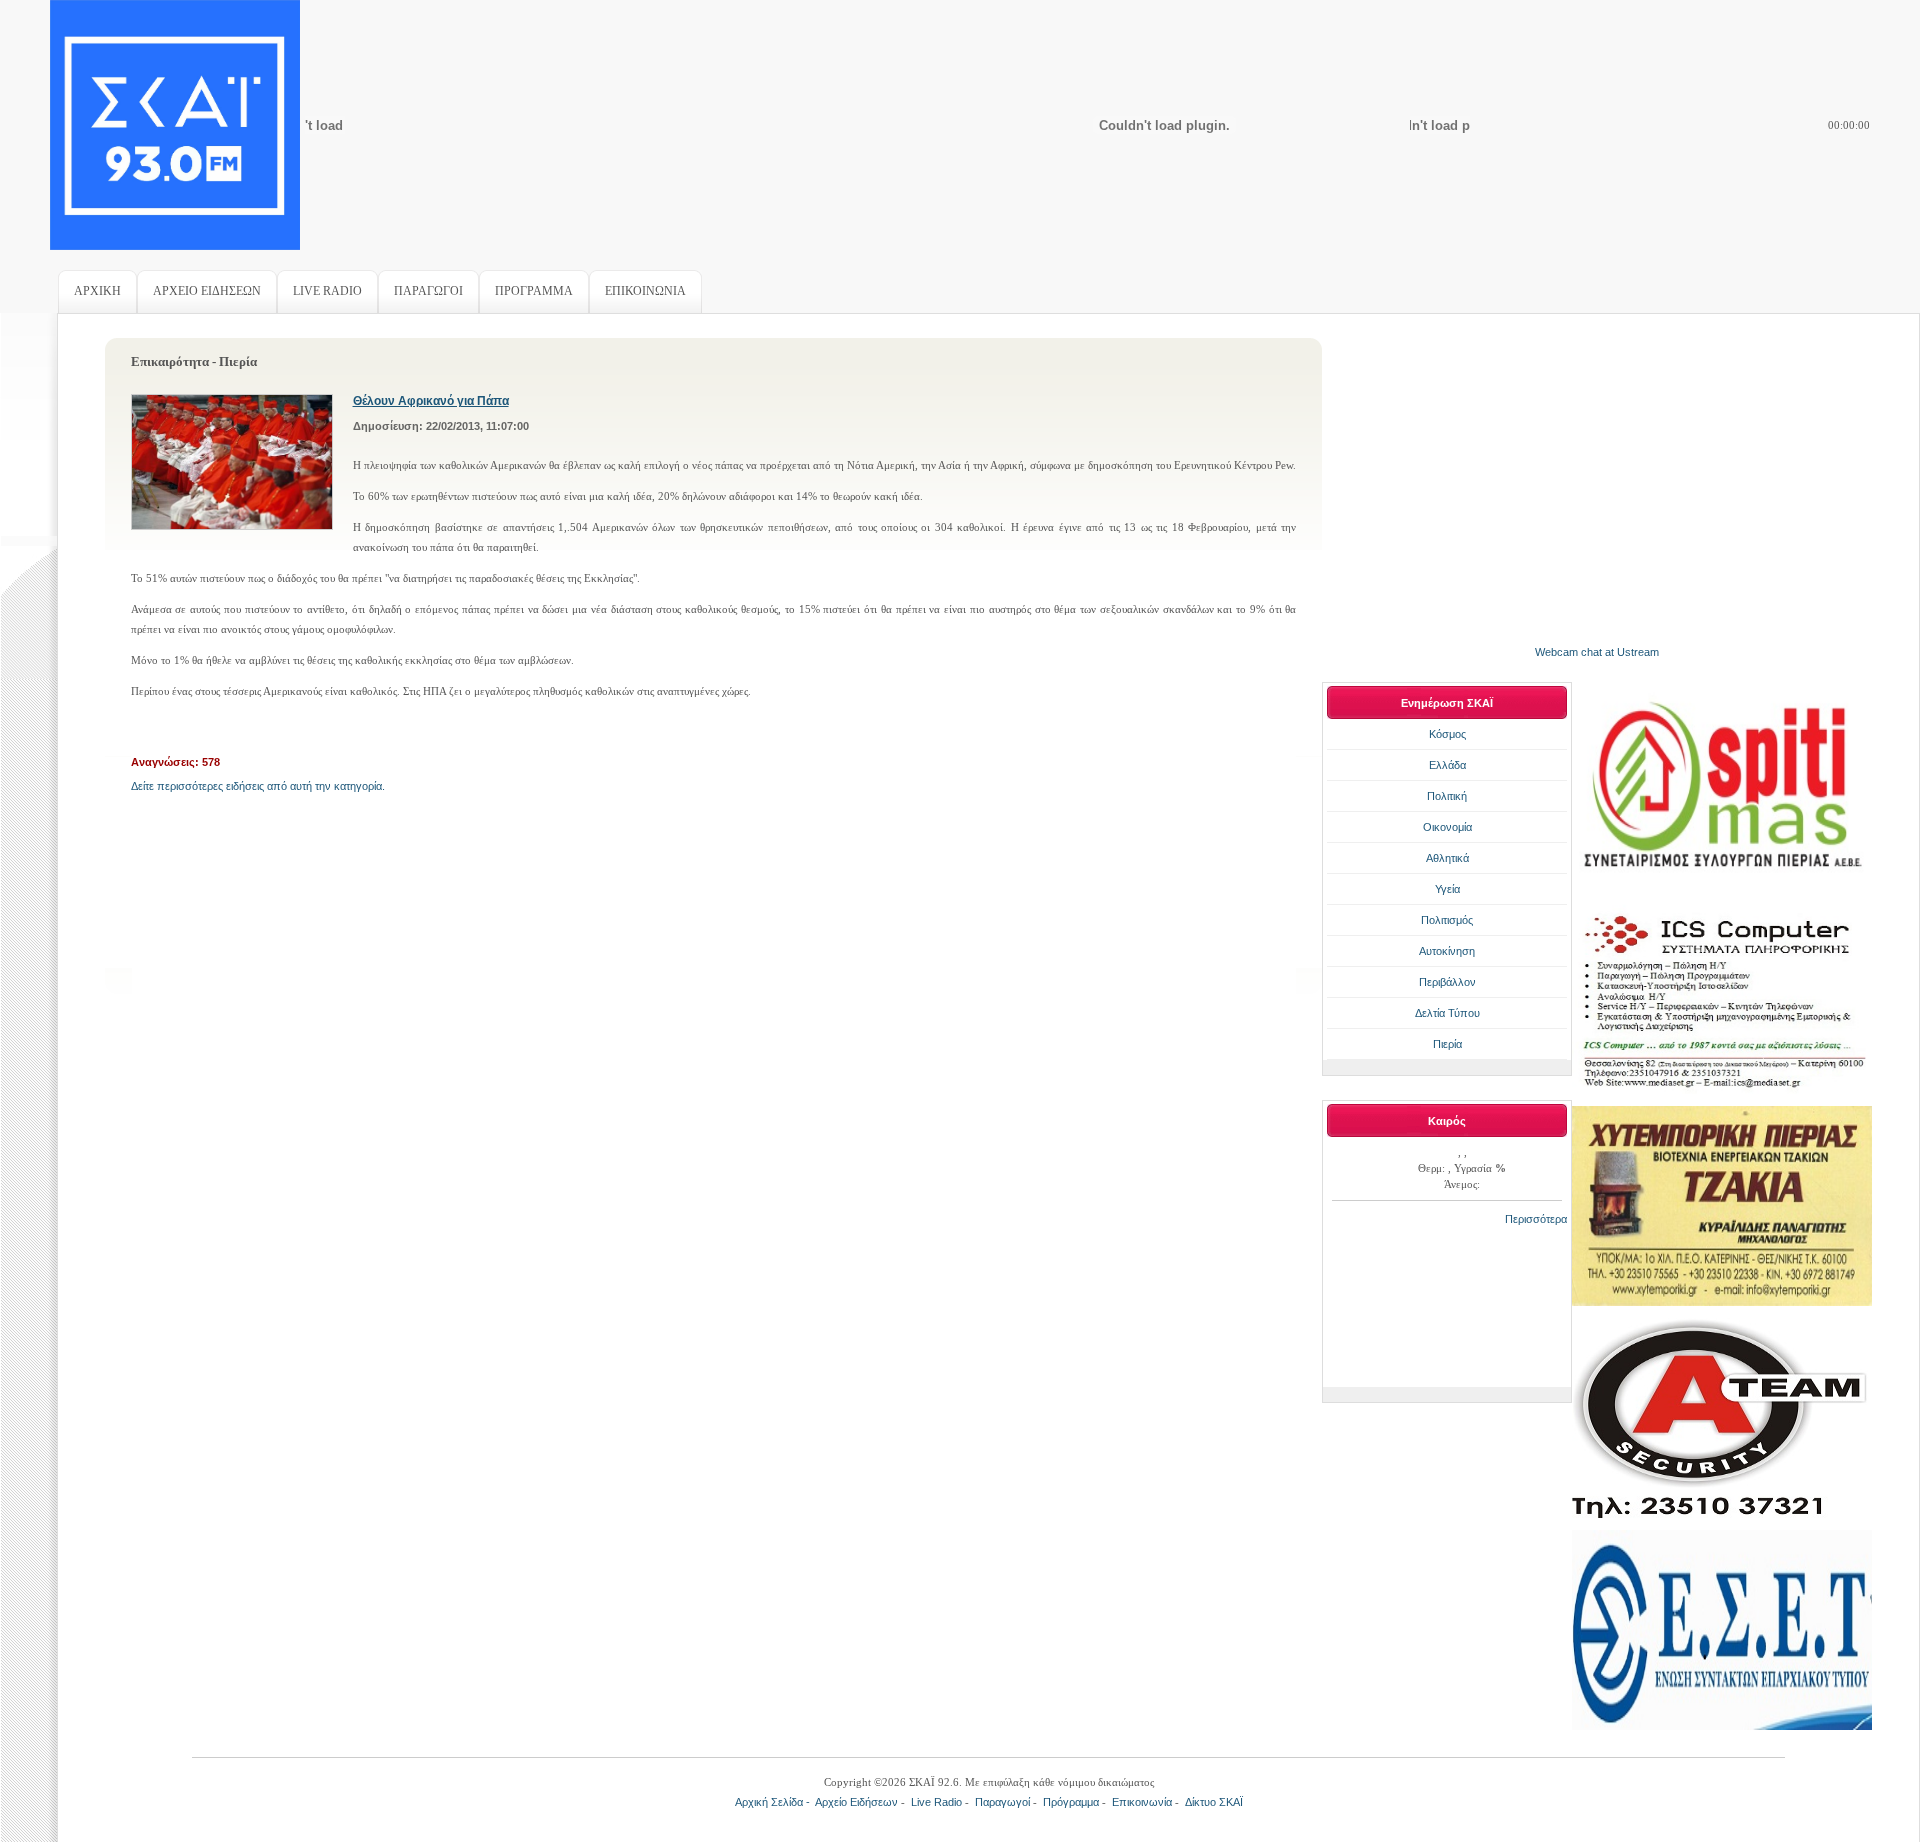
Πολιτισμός (1447, 920)
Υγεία (1447, 889)
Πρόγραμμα (1071, 1802)
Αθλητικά (1447, 858)
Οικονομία (1447, 827)
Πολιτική (1447, 796)
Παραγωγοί (1002, 1802)
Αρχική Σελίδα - (775, 1802)
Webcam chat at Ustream (1597, 652)
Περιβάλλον (1447, 982)
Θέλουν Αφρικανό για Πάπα (431, 401)
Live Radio (936, 1802)
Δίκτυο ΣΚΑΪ (1214, 1802)
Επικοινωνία (1142, 1802)
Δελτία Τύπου (1447, 1013)
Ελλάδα (1447, 765)
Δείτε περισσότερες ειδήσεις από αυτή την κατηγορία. (258, 786)
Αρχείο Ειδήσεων (856, 1802)
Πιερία (1447, 1044)
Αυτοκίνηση (1447, 951)
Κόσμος (1447, 734)
